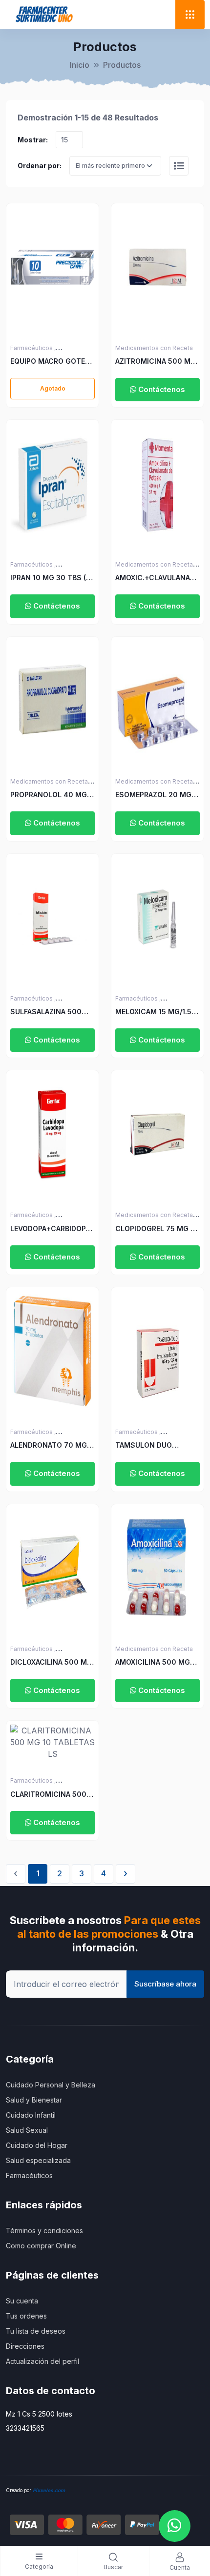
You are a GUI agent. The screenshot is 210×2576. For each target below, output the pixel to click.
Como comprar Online (41, 2246)
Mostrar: (33, 140)
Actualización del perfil (42, 2361)
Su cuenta (22, 2301)
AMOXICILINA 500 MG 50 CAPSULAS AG (153, 1662)
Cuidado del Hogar (37, 2145)
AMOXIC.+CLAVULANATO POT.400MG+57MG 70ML (157, 578)
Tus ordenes (26, 2316)
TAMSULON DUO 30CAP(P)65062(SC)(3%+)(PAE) (151, 1445)
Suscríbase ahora (165, 1984)
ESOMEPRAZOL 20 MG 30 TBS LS (153, 795)
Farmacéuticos (29, 2175)
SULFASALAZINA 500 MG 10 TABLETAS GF (46, 1012)
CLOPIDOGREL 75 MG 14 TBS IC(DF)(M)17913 (157, 1229)
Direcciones (25, 2346)
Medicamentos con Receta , (156, 564)
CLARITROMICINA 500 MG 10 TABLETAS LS (48, 1795)
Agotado (53, 388)
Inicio (80, 65)
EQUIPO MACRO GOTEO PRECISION (50, 362)
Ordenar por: (40, 166)
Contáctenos (161, 389)
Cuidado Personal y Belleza (51, 2085)
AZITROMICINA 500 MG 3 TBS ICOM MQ (156, 362)
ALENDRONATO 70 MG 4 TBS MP (52, 1445)
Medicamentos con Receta (154, 348)
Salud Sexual (27, 2130)
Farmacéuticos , (33, 348)
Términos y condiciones (44, 2231)
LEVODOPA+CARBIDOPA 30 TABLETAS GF (50, 1229)
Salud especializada (38, 2160)
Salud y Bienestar (34, 2100)
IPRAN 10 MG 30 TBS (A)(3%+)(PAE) (52, 578)
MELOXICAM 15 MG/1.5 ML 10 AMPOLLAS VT (153, 1012)
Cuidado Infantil (31, 2115)
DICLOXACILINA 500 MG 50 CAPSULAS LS (51, 1662)
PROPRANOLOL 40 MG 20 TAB (49, 795)
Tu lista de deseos (36, 2331)
